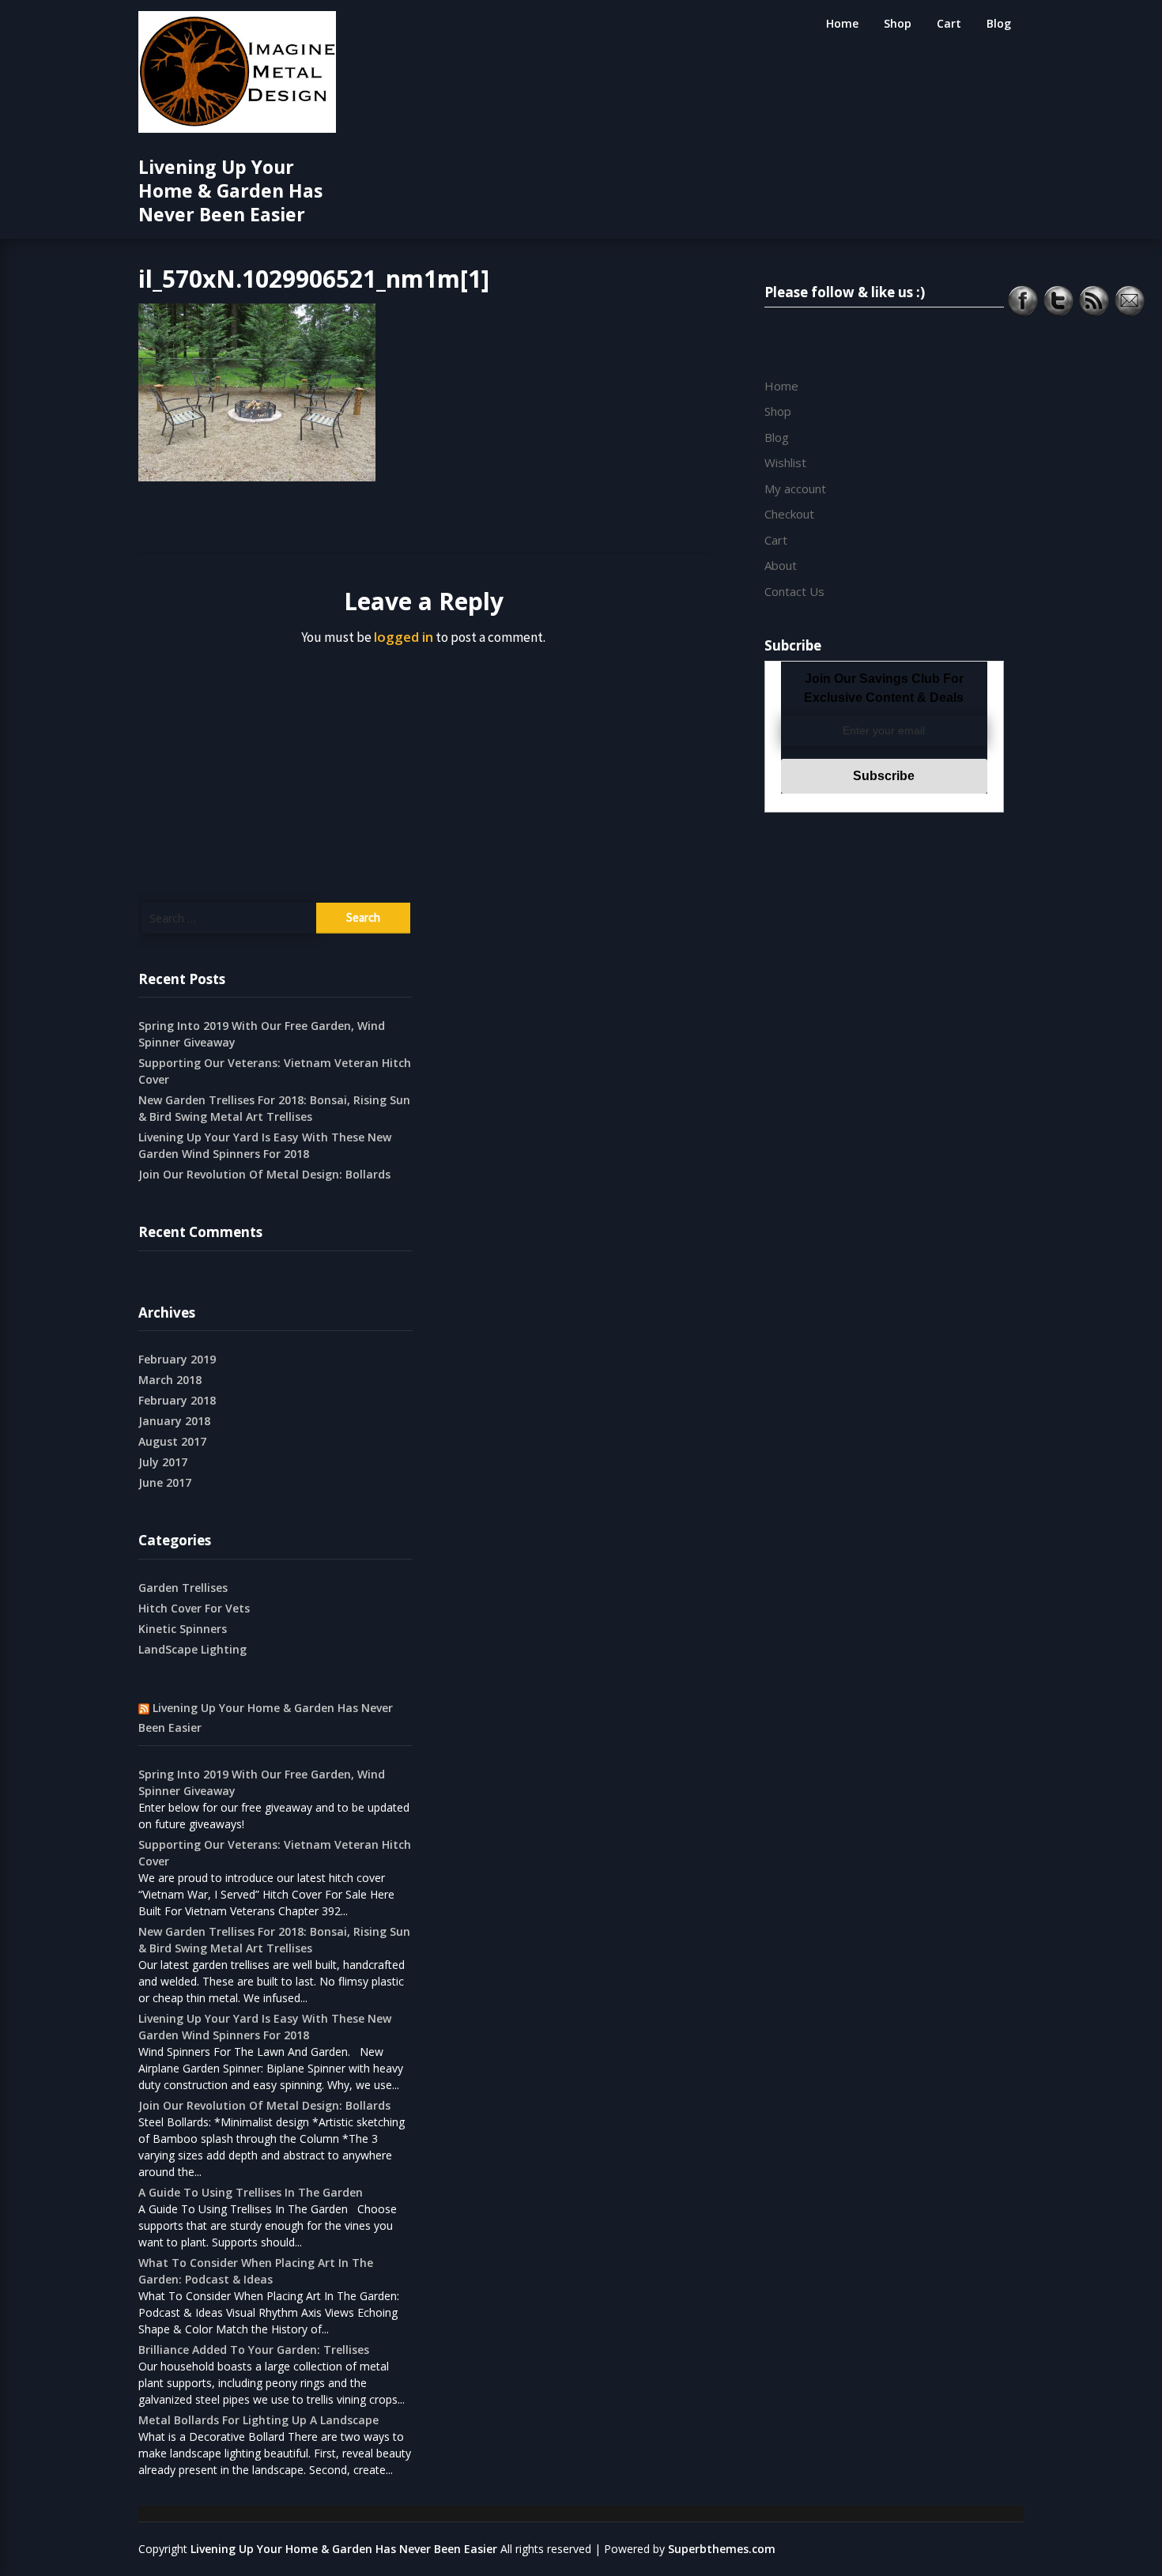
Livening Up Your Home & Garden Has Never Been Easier (230, 190)
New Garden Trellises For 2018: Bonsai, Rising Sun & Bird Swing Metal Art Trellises (274, 1108)
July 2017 (163, 1462)
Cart (949, 23)
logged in (404, 637)
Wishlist (785, 462)
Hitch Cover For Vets (194, 1608)
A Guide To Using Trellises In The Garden (251, 2192)
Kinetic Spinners (183, 1629)
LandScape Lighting (192, 1649)
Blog (999, 23)
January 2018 (174, 1421)
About (781, 565)
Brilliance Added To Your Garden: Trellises (254, 2350)
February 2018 (177, 1400)
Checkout (789, 514)
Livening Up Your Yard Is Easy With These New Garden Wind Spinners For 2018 (265, 1145)
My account (795, 488)
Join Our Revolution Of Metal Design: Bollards (264, 1174)
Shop (898, 23)
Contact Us (794, 591)
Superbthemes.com (722, 2549)
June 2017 (165, 1482)
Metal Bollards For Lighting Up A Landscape (258, 2420)
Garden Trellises (183, 1588)
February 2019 (177, 1359)
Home (842, 23)
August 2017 (172, 1441)
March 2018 (170, 1380)
